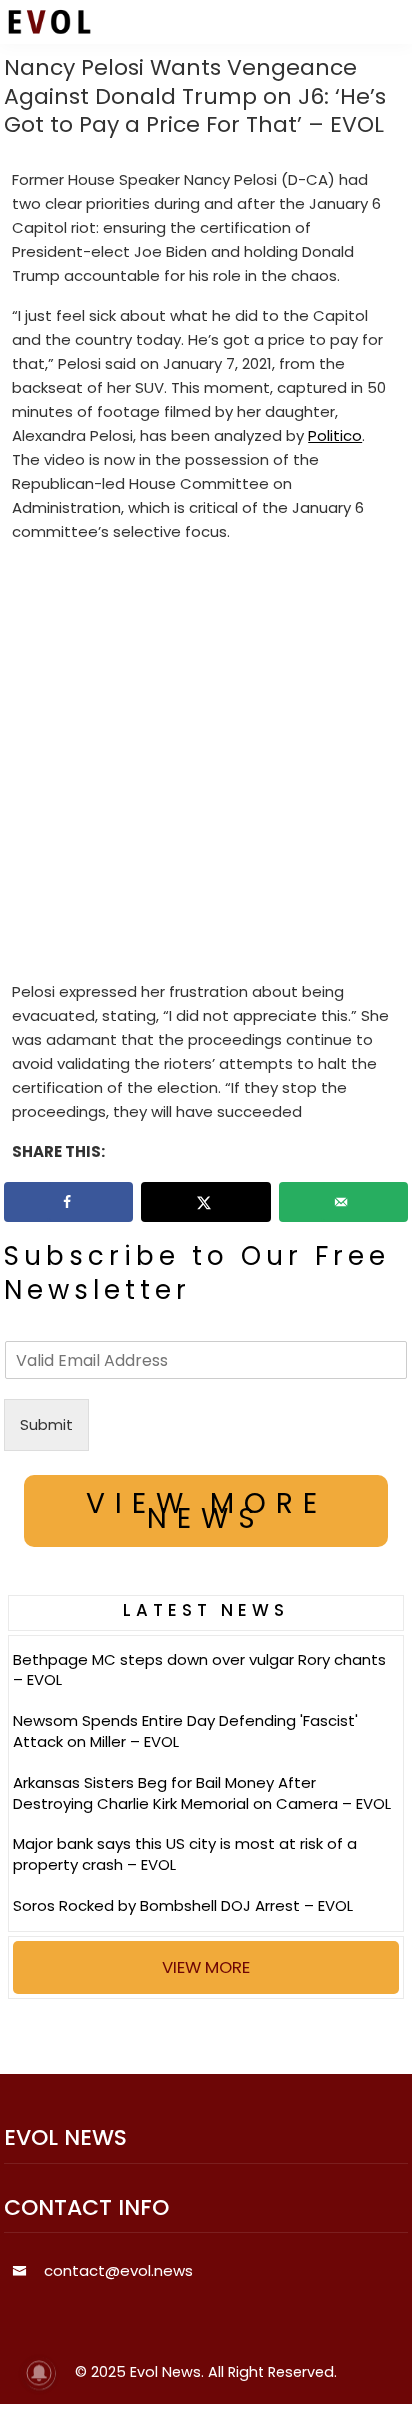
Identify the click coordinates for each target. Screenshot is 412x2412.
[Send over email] (343, 1202)
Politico (335, 435)
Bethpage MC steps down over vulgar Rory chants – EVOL (199, 1670)
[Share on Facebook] (68, 1202)
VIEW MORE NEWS (206, 1511)
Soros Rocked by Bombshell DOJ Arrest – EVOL (183, 1905)
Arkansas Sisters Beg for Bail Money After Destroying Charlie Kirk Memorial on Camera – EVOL (202, 1793)
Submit (46, 1424)
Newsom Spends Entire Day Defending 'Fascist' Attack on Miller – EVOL (185, 1731)
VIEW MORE (206, 1967)
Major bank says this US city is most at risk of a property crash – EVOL (185, 1854)
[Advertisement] (206, 766)
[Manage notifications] (39, 2373)
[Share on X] (205, 1202)
